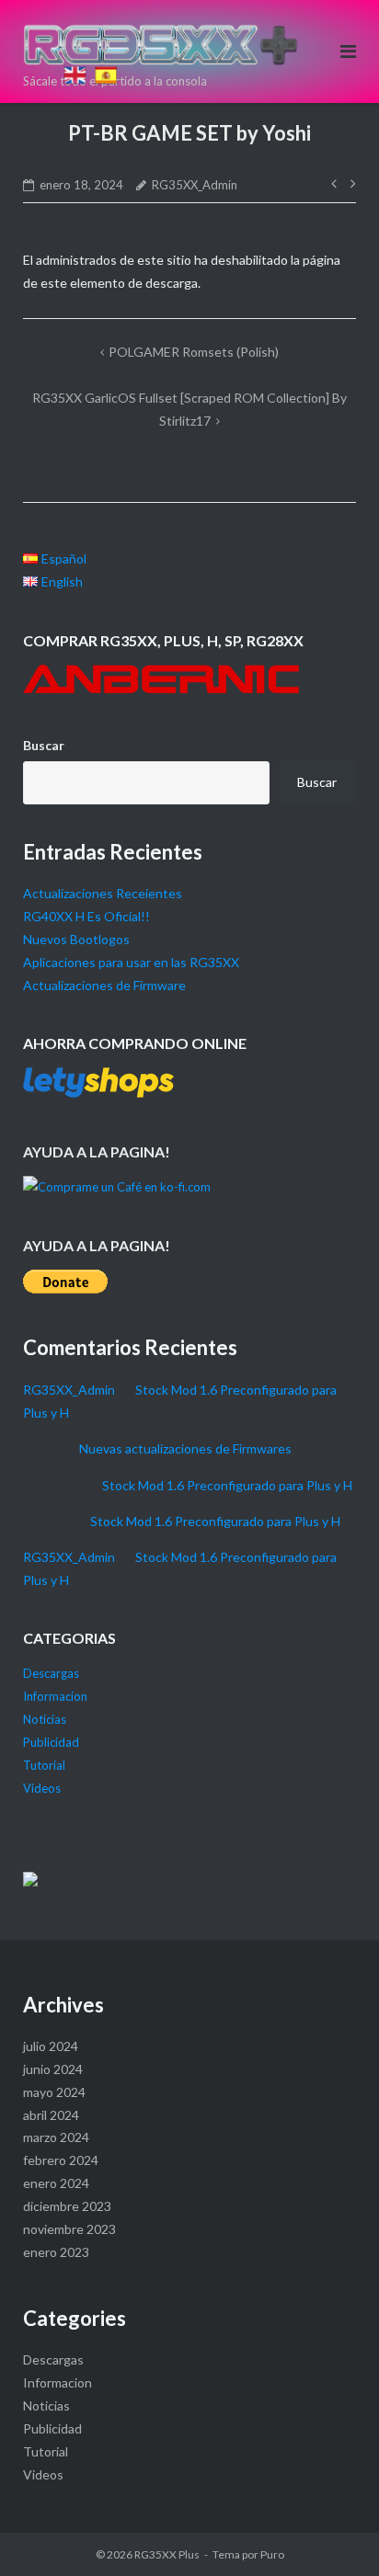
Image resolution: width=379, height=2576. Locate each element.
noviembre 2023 (69, 2229)
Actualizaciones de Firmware (104, 985)
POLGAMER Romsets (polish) (194, 352)
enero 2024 (56, 2183)
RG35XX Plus (167, 2554)
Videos (42, 1788)
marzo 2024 (56, 2137)
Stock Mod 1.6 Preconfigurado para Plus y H (227, 1485)
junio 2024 (53, 2069)
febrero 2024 (61, 2160)
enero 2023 (56, 2252)
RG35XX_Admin (195, 185)
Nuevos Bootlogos (76, 939)
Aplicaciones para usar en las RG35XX (131, 962)
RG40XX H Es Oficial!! (86, 916)
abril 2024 (51, 2115)
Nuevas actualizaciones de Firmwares (185, 1448)
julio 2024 (51, 2046)
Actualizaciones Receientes (103, 893)
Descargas (51, 1673)
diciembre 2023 (67, 2206)
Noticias (45, 1719)
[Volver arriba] (72, 50)
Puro (272, 2554)
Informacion (55, 1696)
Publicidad (51, 1742)
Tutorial (44, 1765)
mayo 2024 (54, 2092)
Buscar (44, 745)
